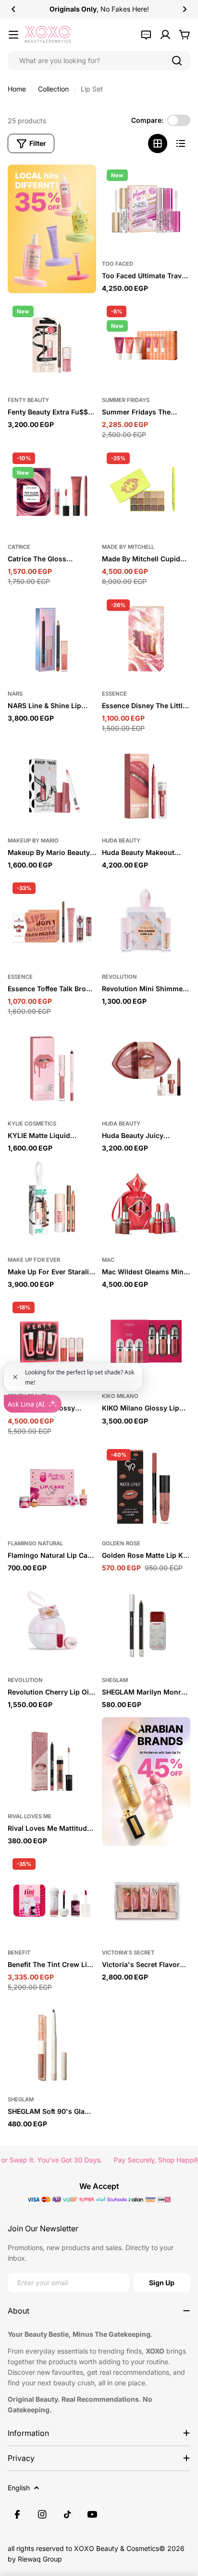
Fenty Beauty (28, 400)
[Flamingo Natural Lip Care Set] (52, 1489)
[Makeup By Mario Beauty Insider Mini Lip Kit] (52, 786)
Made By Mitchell (128, 547)
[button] (13, 9)
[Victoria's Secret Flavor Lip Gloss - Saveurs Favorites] (146, 1898)
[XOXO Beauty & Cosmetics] (52, 229)
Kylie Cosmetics (32, 1124)
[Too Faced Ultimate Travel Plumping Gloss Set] (146, 209)
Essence (114, 694)
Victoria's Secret (128, 1953)
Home (17, 89)
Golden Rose (121, 1543)
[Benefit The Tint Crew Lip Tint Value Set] (52, 1898)
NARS (15, 694)
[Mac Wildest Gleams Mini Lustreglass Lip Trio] (146, 1205)
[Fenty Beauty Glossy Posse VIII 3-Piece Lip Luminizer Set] (52, 1341)
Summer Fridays (126, 400)
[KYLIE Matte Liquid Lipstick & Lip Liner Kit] (52, 1069)
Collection (53, 89)
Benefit (19, 1953)
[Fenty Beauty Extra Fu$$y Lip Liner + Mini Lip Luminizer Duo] (52, 345)
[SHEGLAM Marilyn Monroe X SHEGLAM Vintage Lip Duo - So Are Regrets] (146, 1625)
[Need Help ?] (146, 35)
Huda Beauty (121, 841)
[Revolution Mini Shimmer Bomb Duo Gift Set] (146, 922)
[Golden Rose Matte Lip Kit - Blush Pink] (146, 1489)
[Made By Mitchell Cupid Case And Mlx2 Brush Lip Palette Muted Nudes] (146, 492)
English (19, 2488)
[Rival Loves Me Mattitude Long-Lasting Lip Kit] (52, 1761)
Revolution (119, 977)
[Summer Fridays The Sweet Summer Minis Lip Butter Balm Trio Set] (146, 345)
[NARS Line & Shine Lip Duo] (52, 639)
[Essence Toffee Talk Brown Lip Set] (52, 922)
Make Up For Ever (34, 1260)
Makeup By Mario (33, 841)
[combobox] (99, 61)
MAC (108, 1260)
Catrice (19, 547)
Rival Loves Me (30, 1816)
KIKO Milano (120, 1396)
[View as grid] (158, 143)
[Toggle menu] (13, 35)
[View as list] (181, 143)
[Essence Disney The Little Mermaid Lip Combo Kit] (146, 639)
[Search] (177, 61)
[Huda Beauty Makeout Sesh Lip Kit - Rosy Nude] (146, 786)
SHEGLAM (115, 1680)
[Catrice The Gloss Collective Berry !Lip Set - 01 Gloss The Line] (52, 492)
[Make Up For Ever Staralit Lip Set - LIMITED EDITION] (52, 1205)
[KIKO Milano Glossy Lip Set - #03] (146, 1341)
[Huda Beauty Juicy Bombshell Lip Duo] (146, 1069)
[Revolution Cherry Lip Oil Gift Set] (52, 1625)
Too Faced (118, 264)
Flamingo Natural (35, 1543)
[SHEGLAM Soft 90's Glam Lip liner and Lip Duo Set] (52, 2045)
